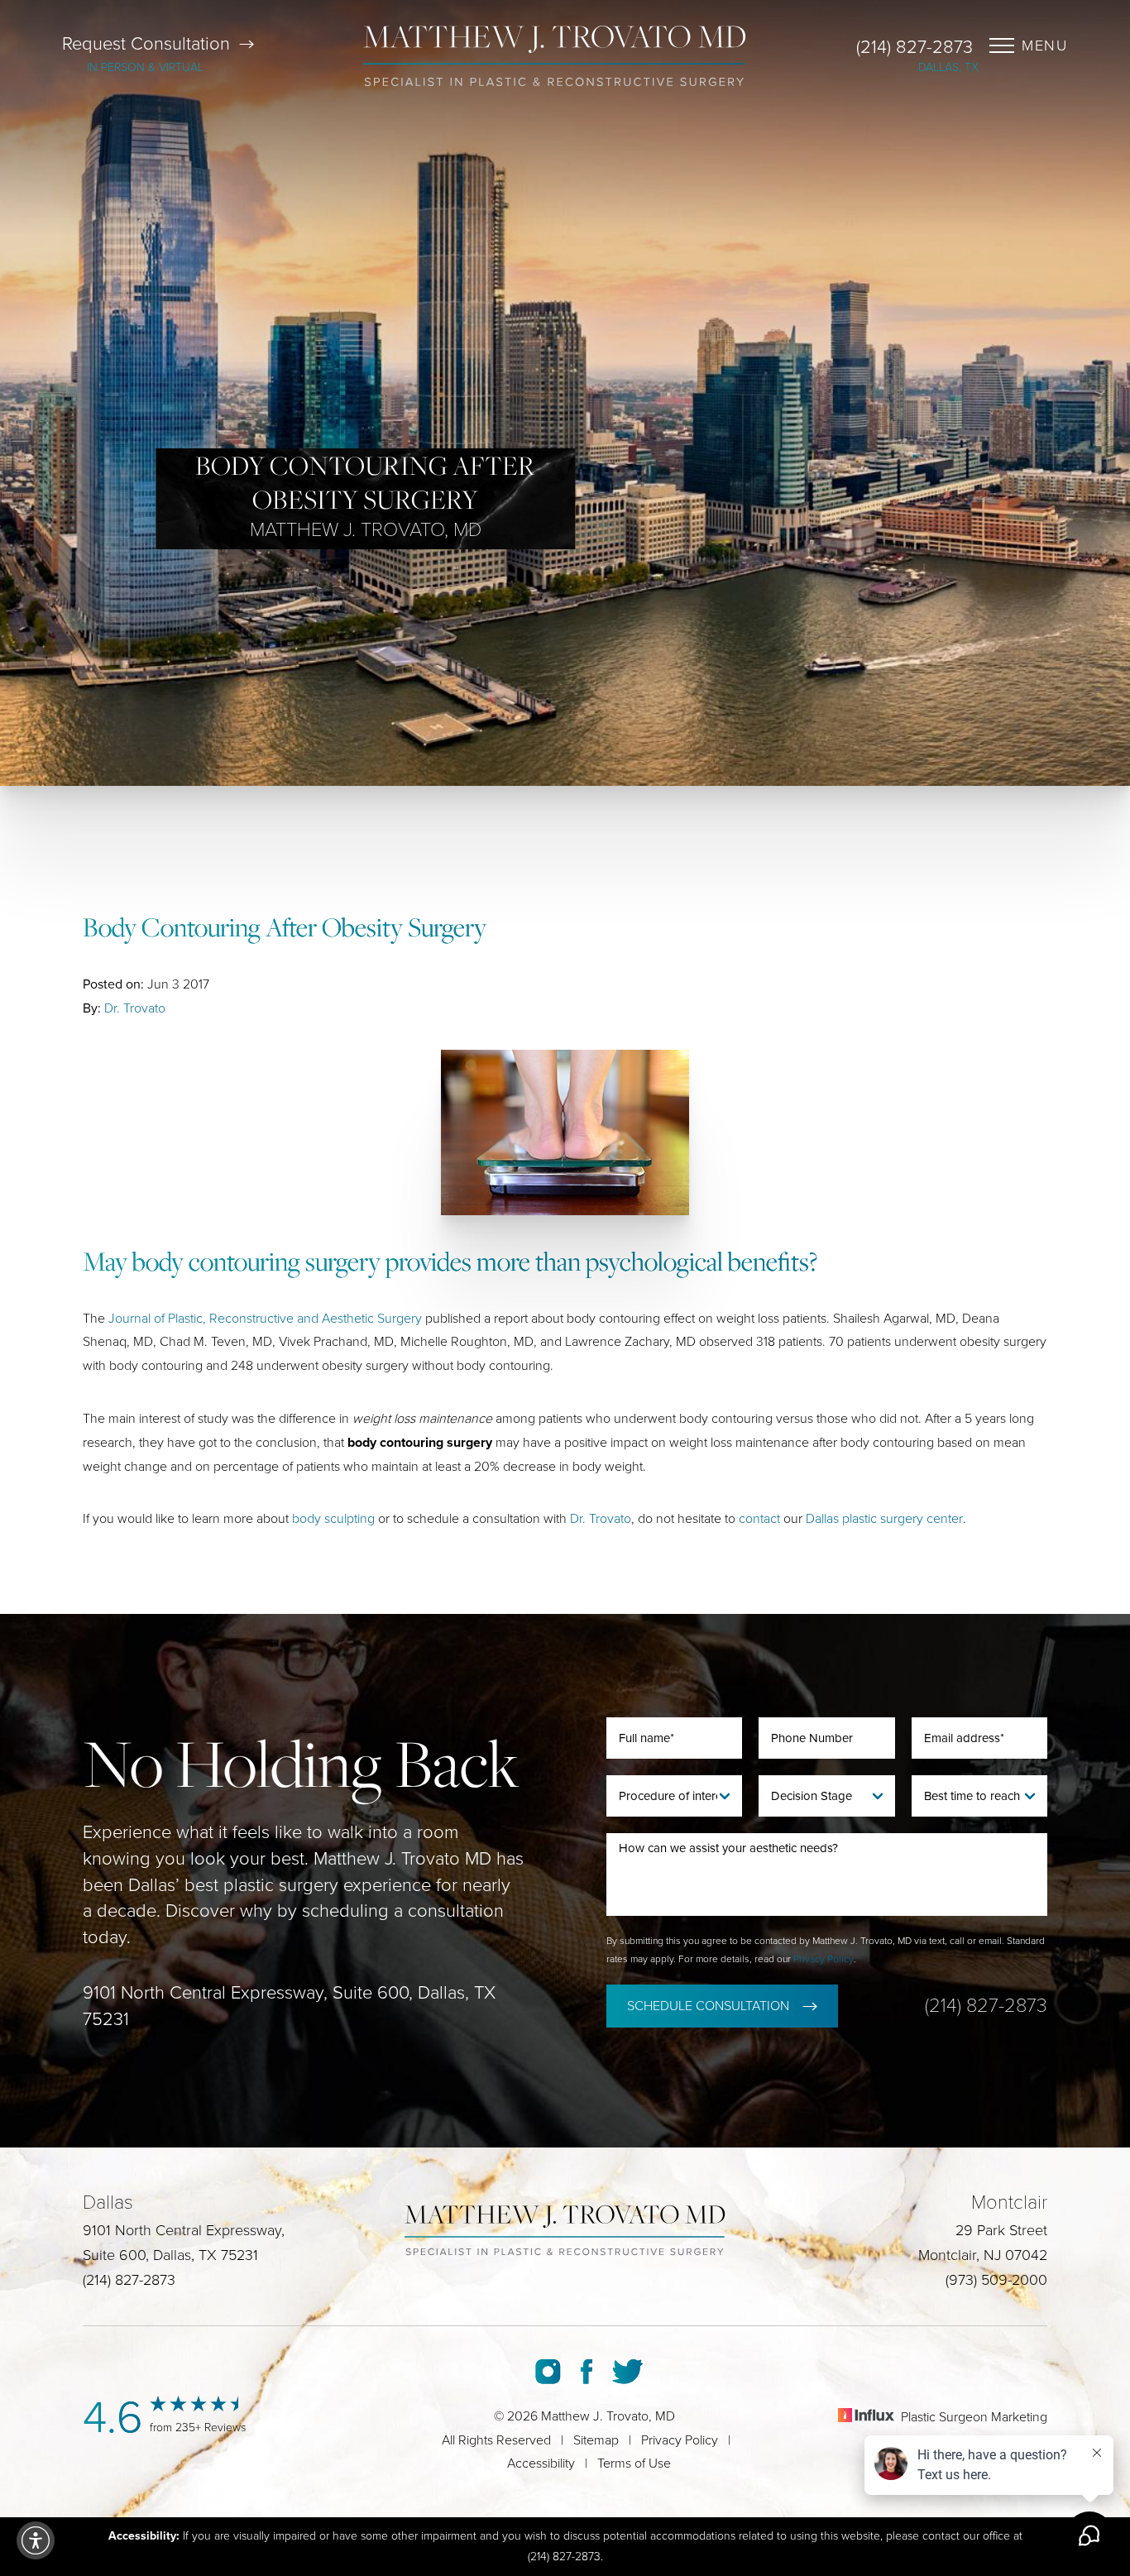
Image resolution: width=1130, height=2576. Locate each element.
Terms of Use (634, 2463)
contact (759, 1519)
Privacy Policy (824, 1959)
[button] (36, 2540)
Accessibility (541, 2463)
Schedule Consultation (708, 2006)
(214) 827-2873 (915, 47)
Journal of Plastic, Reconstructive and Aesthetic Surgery (265, 1319)
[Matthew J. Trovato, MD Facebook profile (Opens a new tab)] (587, 2372)
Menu (1045, 45)
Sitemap (596, 2440)
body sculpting (333, 1519)
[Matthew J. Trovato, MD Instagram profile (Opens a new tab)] (548, 2372)
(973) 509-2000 (996, 2280)
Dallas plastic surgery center (884, 1519)
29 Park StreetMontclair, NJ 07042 (983, 2243)
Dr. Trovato (135, 1008)
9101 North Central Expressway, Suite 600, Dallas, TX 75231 (289, 2006)
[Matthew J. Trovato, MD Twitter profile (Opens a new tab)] (627, 2372)
